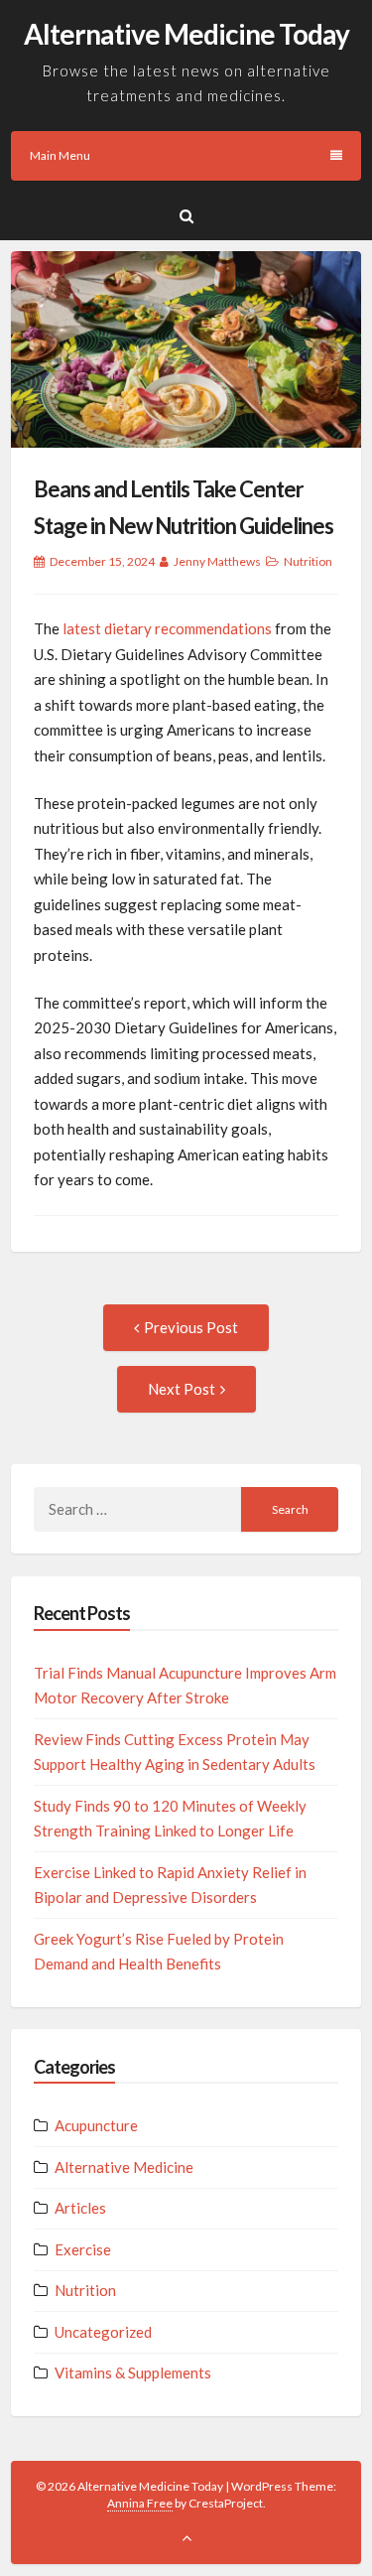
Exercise (83, 2249)
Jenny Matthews (217, 561)
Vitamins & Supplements (133, 2373)
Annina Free (140, 2503)
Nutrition (308, 561)
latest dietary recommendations (167, 628)
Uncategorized (103, 2332)
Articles (80, 2208)
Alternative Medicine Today (186, 34)
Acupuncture (96, 2125)
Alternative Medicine (124, 2167)
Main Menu (60, 155)
